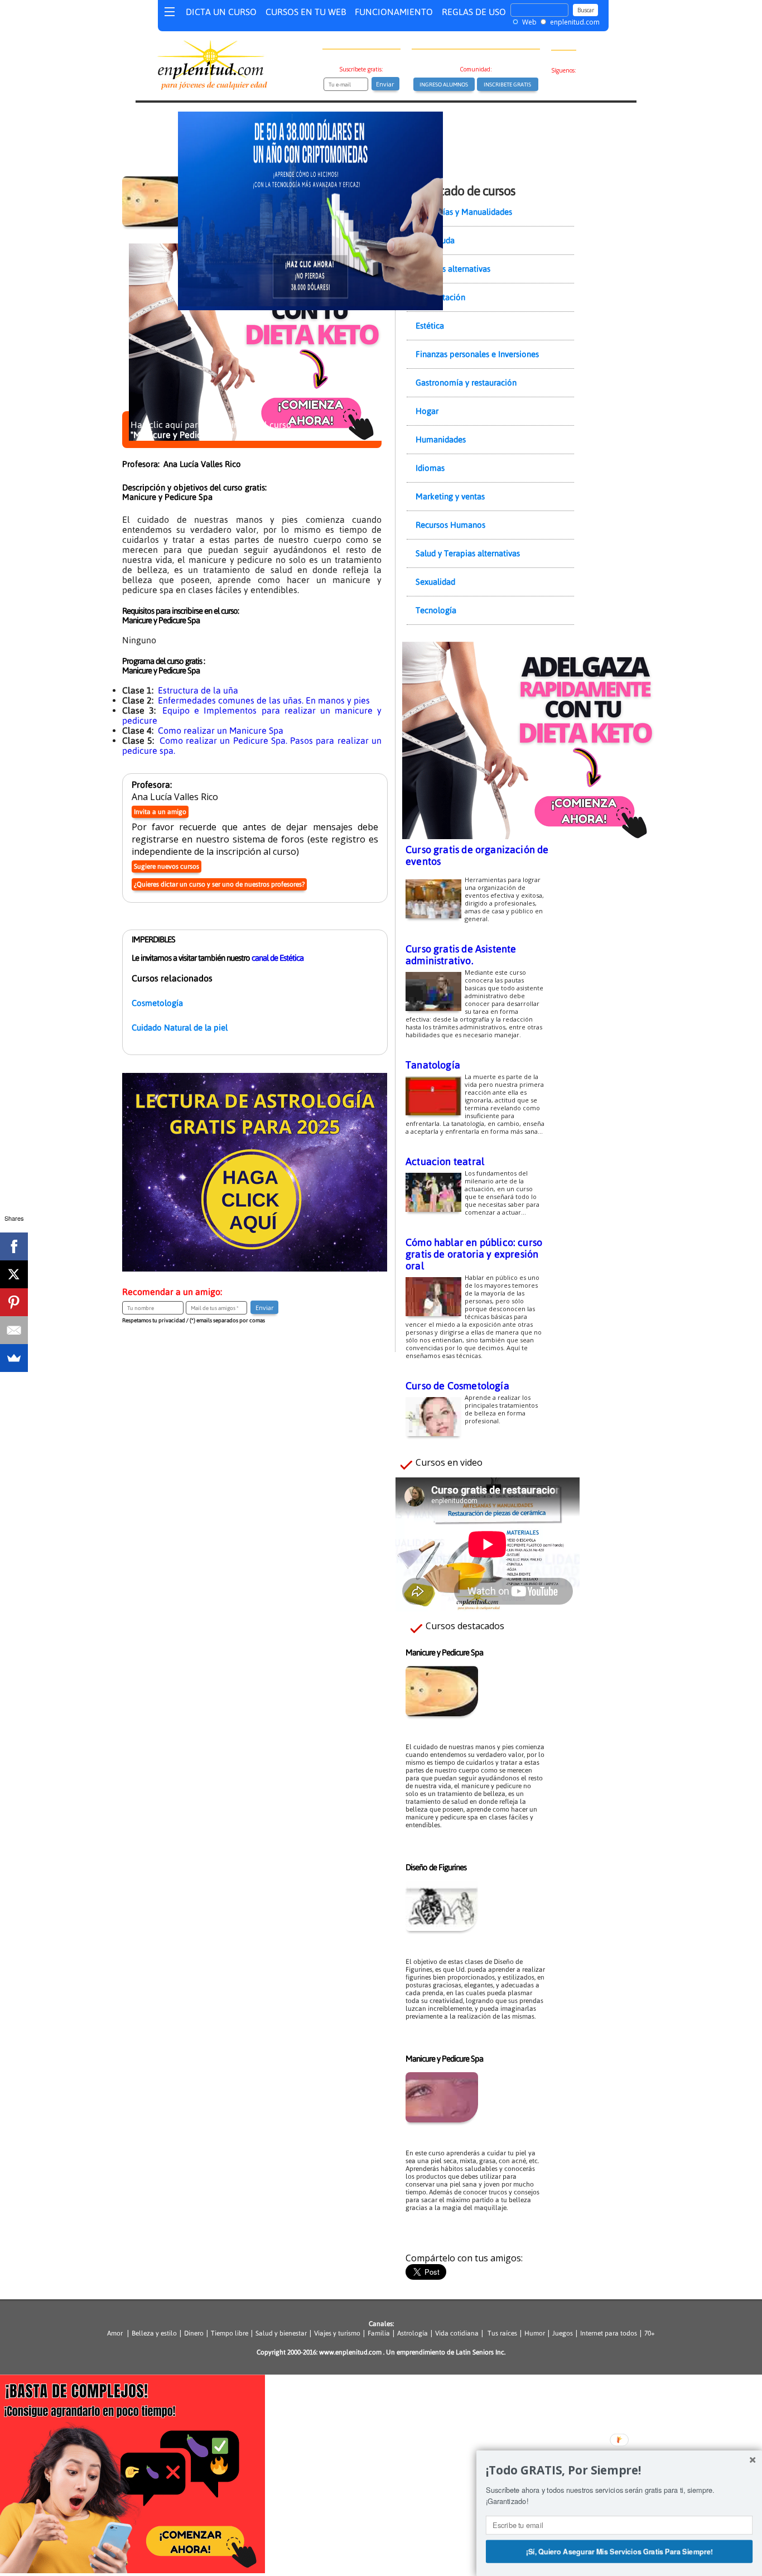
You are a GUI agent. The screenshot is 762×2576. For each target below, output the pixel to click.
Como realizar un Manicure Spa (221, 730)
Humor (534, 2333)
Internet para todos (609, 2333)
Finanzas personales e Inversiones (477, 354)
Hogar (427, 411)
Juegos (563, 2333)
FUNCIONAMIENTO (394, 12)
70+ (650, 2333)
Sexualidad (435, 582)
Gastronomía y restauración (466, 382)
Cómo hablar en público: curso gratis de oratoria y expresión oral (474, 1254)
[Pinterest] (14, 1302)
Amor (117, 2333)
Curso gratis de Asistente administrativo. (461, 955)
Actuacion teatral (445, 1161)
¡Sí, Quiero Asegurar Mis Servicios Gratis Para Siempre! (619, 2551)
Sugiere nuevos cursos (167, 866)
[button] (619, 2471)
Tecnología (436, 610)
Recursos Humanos (450, 525)
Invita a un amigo (160, 812)
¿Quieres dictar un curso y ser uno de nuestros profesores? (219, 884)
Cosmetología (157, 1003)
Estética (430, 326)
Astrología (413, 2333)
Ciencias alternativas (453, 269)
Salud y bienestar (281, 2333)
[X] (14, 1274)
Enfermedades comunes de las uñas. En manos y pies (264, 700)
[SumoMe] (14, 1358)
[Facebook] (14, 1246)
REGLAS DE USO (474, 12)
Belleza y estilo (154, 2333)
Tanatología (433, 1065)
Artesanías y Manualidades (464, 212)
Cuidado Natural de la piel (180, 1027)
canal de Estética (278, 958)
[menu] (170, 14)
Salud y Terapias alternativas (468, 553)
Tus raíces (502, 2333)
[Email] (14, 1330)
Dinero (194, 2333)
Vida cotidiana (457, 2333)
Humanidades (441, 439)
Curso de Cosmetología (457, 1386)
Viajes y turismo (337, 2333)
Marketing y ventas (450, 496)
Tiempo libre (230, 2333)
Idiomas (430, 468)
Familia (379, 2333)
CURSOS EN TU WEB (306, 12)
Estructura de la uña (198, 690)
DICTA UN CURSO (221, 12)
